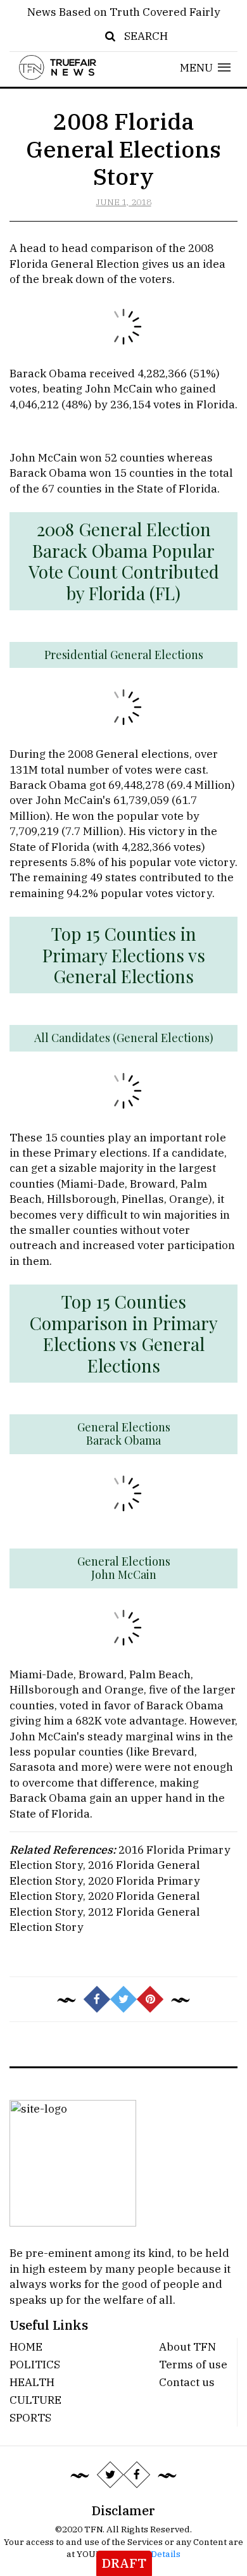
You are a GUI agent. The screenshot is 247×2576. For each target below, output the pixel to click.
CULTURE (35, 2400)
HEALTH (32, 2382)
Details (166, 2554)
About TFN (187, 2347)
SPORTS (30, 2417)
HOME (26, 2347)
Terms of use (193, 2364)
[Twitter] (110, 2475)
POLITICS (35, 2364)
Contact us (187, 2382)
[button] (206, 67)
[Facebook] (137, 2475)
